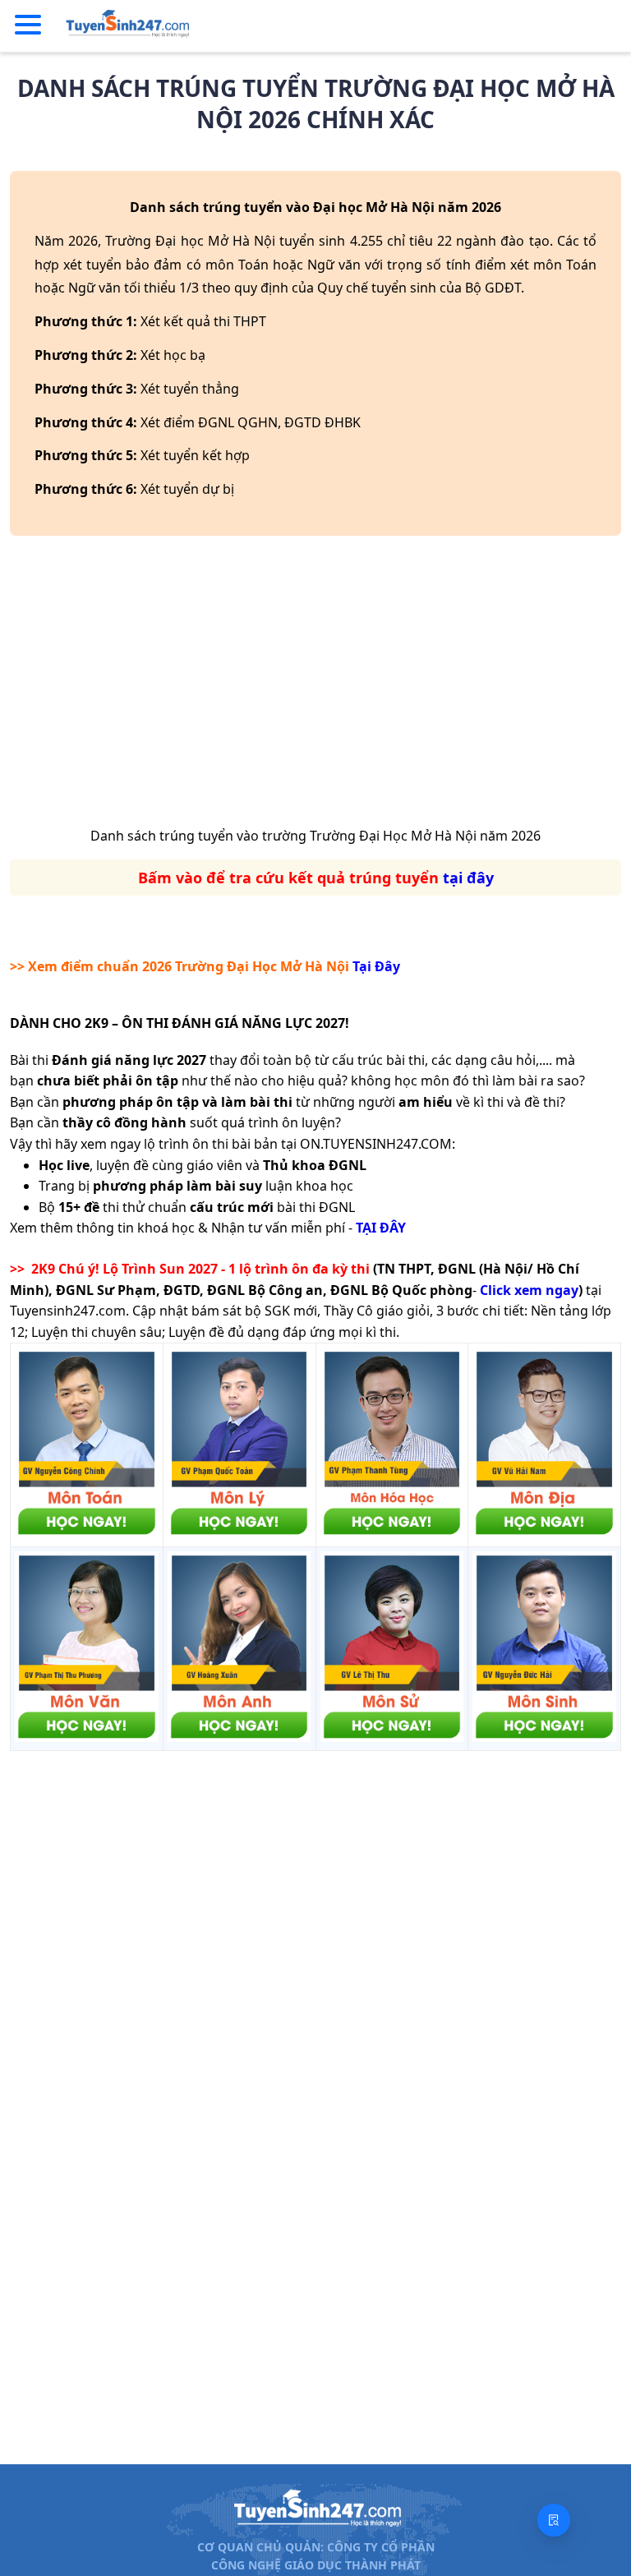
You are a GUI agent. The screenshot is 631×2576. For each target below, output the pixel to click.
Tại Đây (376, 966)
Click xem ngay (529, 1290)
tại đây (468, 878)
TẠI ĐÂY (381, 1228)
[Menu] (28, 25)
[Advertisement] (315, 687)
